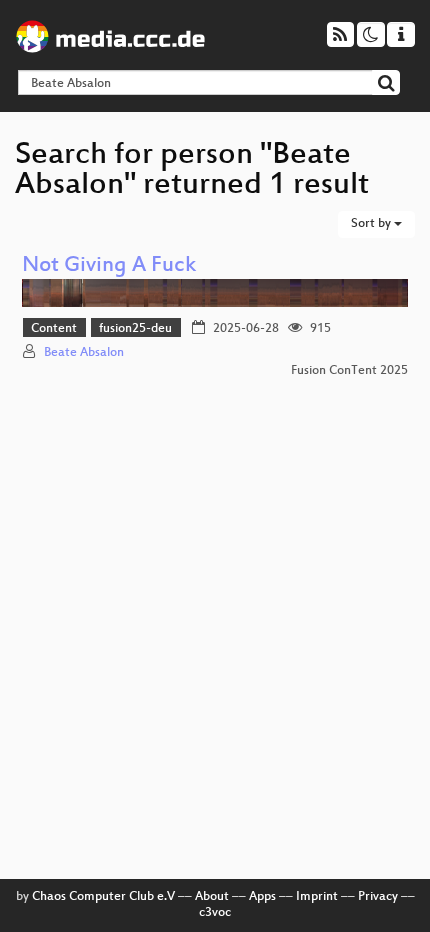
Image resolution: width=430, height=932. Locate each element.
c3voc (215, 913)
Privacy (378, 897)
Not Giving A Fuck (109, 266)
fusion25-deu (135, 329)
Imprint (317, 897)
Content (54, 329)
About (212, 897)
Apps (262, 897)
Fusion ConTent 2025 (349, 371)
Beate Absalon (84, 353)
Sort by (372, 224)
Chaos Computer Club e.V (103, 897)
